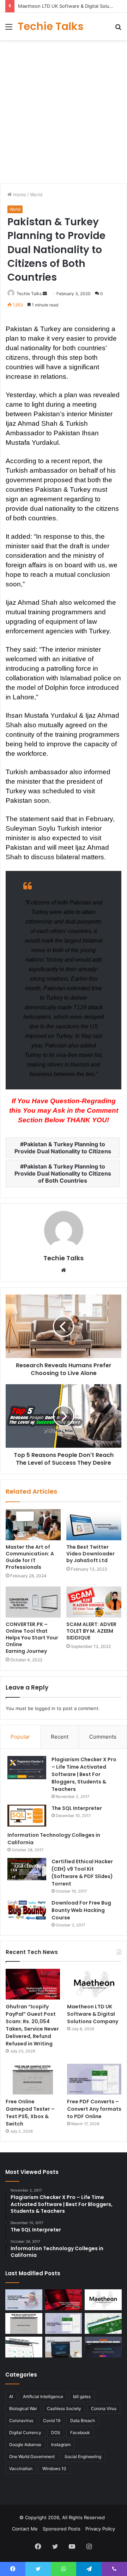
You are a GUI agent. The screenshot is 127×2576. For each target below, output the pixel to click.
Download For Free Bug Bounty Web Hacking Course (81, 1910)
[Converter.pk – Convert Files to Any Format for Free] (103, 2323)
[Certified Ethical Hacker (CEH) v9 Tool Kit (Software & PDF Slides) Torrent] (27, 1869)
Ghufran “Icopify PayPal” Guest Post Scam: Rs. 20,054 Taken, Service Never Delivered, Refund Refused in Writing (32, 2025)
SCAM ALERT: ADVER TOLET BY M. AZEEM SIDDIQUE (91, 1631)
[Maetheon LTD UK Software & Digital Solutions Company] (94, 1984)
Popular (20, 1737)
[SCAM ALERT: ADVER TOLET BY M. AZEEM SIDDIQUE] (94, 1602)
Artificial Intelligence (43, 2396)
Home (19, 195)
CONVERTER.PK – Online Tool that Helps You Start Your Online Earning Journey (32, 1638)
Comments (103, 1737)
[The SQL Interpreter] (27, 1816)
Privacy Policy (100, 2529)
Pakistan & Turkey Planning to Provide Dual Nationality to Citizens (63, 1148)
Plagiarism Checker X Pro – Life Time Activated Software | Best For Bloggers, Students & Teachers (84, 1774)
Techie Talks (29, 294)
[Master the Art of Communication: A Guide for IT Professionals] (33, 1525)
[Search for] (118, 29)
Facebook (80, 2432)
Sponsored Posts (62, 2529)
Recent (60, 1737)
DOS (56, 2432)
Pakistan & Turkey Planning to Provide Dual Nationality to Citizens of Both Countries (63, 1173)
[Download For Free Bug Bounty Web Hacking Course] (27, 1911)
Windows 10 (54, 2469)
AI (11, 2396)
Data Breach (83, 2420)
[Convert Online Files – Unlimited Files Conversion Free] (24, 2347)
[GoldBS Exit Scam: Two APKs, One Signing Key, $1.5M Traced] (24, 2300)
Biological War (23, 2408)
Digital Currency (25, 2432)
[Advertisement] (64, 111)
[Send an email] (45, 294)
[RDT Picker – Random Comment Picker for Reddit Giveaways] (103, 2347)
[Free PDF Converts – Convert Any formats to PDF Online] (94, 2079)
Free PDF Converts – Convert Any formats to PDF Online (94, 2109)
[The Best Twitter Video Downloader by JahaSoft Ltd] (94, 1525)
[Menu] (9, 29)
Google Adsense (25, 2444)
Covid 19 (52, 2420)
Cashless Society (64, 2408)
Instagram (61, 2444)
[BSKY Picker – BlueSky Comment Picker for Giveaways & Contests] (64, 2347)
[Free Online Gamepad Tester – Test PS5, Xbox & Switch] (33, 2079)
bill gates (82, 2396)
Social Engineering (83, 2457)
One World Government (32, 2457)
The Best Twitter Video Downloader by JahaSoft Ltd (90, 1554)
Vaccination (21, 2469)
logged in (45, 1708)
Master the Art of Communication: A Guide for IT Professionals (30, 1557)
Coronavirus (21, 2420)
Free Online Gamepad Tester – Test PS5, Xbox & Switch (30, 2113)
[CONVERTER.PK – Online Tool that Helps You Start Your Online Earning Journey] (33, 1602)
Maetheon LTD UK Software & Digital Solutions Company (93, 2014)
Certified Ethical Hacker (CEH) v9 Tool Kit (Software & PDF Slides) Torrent (82, 1873)
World (36, 195)
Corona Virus (104, 2408)
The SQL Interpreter (77, 1808)
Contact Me (25, 2529)
